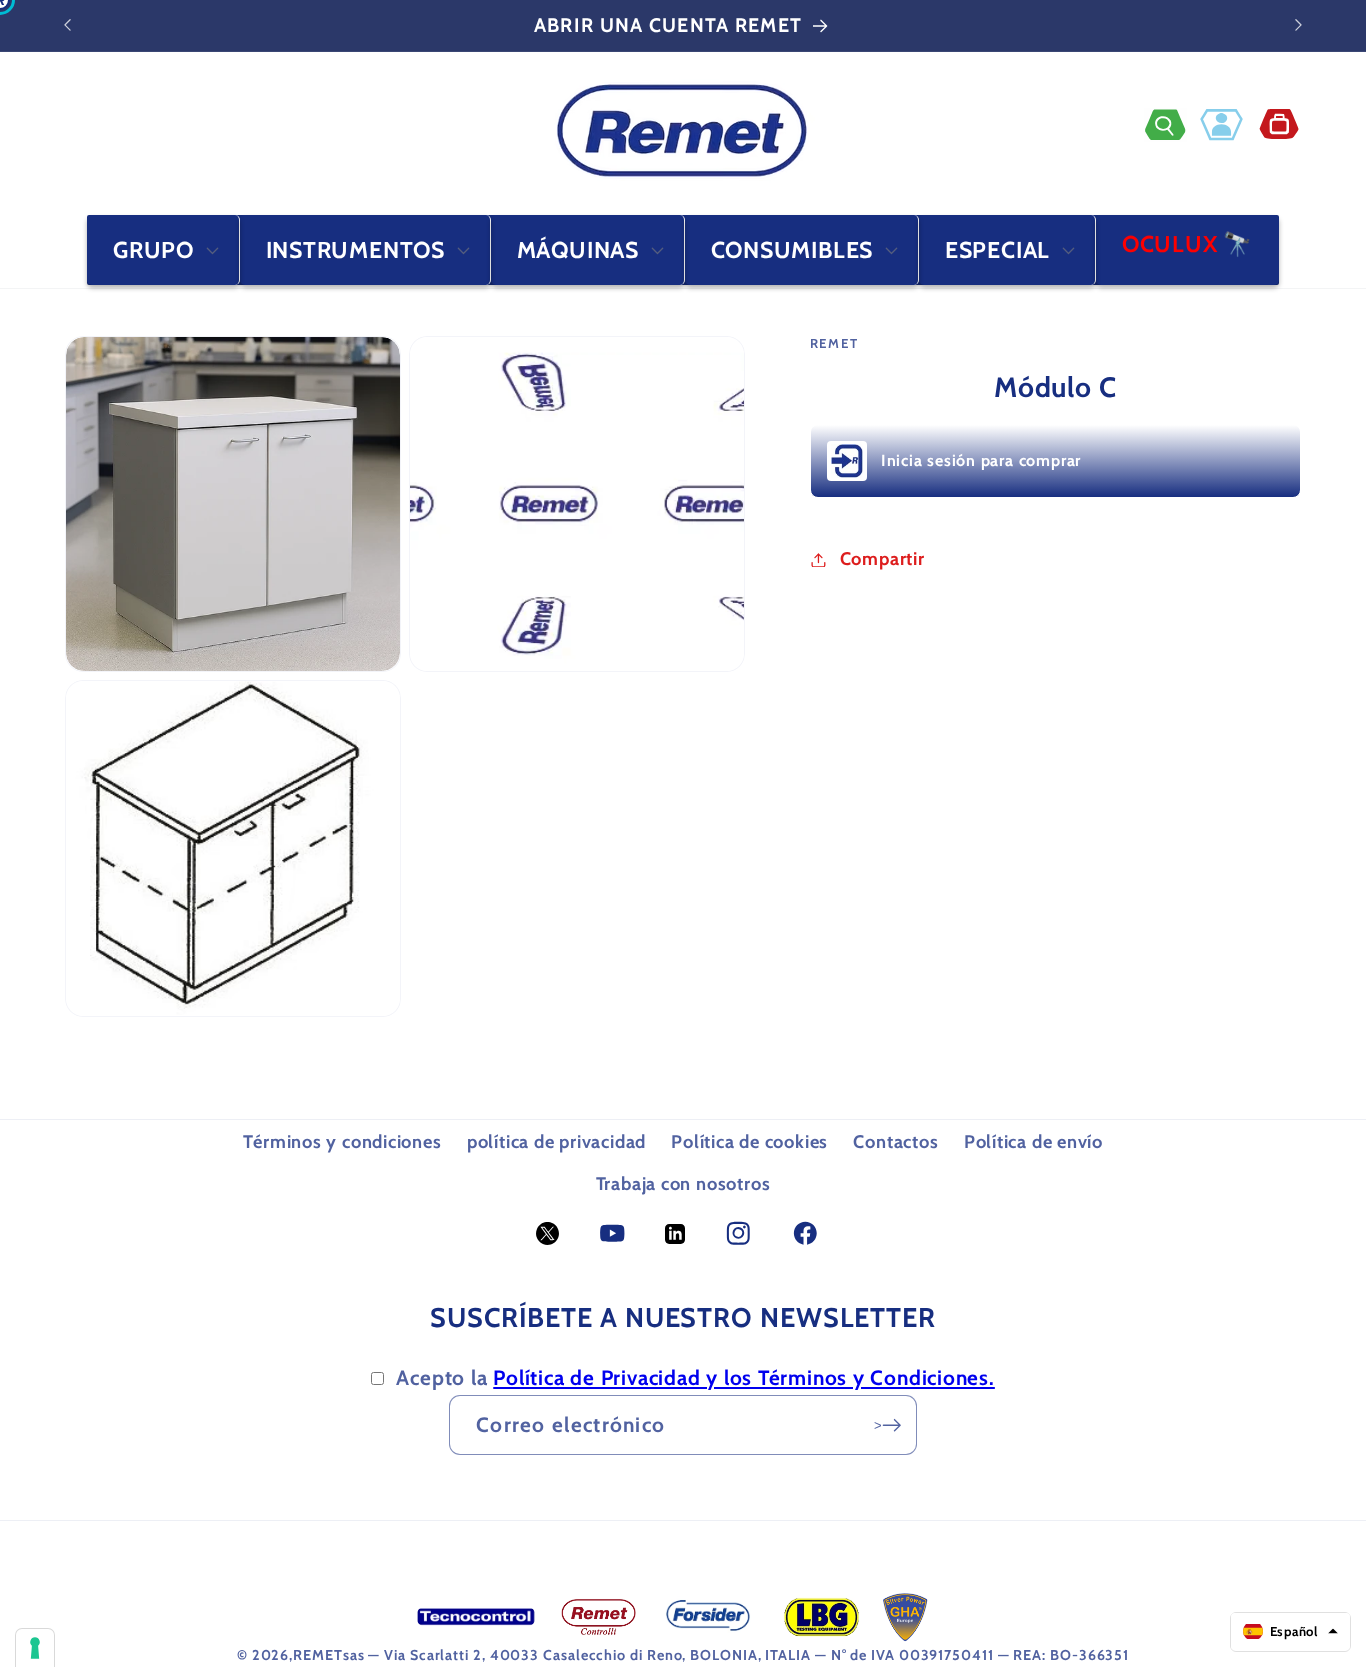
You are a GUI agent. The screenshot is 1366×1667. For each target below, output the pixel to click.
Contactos (895, 1141)
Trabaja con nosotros (683, 1183)
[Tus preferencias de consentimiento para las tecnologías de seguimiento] (35, 1648)
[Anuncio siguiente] (1299, 25)
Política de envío (1033, 1141)
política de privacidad (556, 1141)
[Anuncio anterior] (68, 25)
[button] (1172, 124)
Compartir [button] (882, 559)
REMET (318, 1655)
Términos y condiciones (342, 1141)
